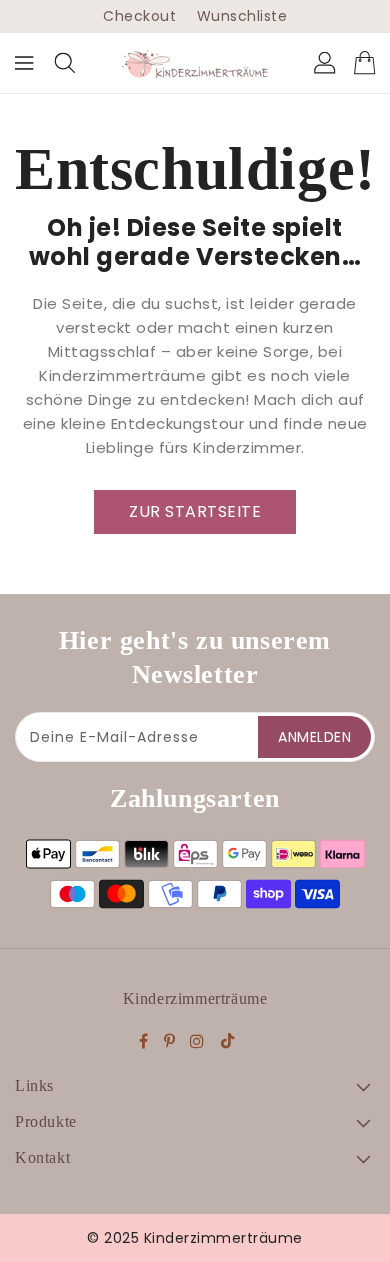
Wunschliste (242, 16)
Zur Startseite (195, 511)
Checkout (139, 16)
